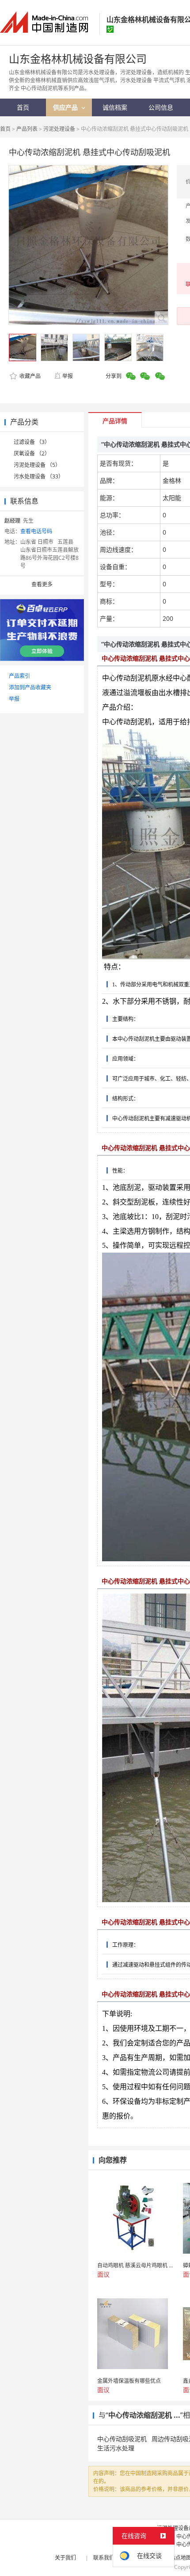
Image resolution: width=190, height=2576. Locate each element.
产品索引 (19, 676)
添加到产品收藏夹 (30, 687)
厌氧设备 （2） (32, 453)
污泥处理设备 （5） (37, 465)
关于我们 (65, 2558)
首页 (5, 129)
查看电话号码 (36, 531)
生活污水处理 (116, 2448)
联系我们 (104, 2558)
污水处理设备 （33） (39, 476)
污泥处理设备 (59, 129)
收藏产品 (29, 376)
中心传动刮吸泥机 (122, 2439)
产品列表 (27, 129)
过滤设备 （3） (32, 442)
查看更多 (42, 584)
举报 (68, 376)
